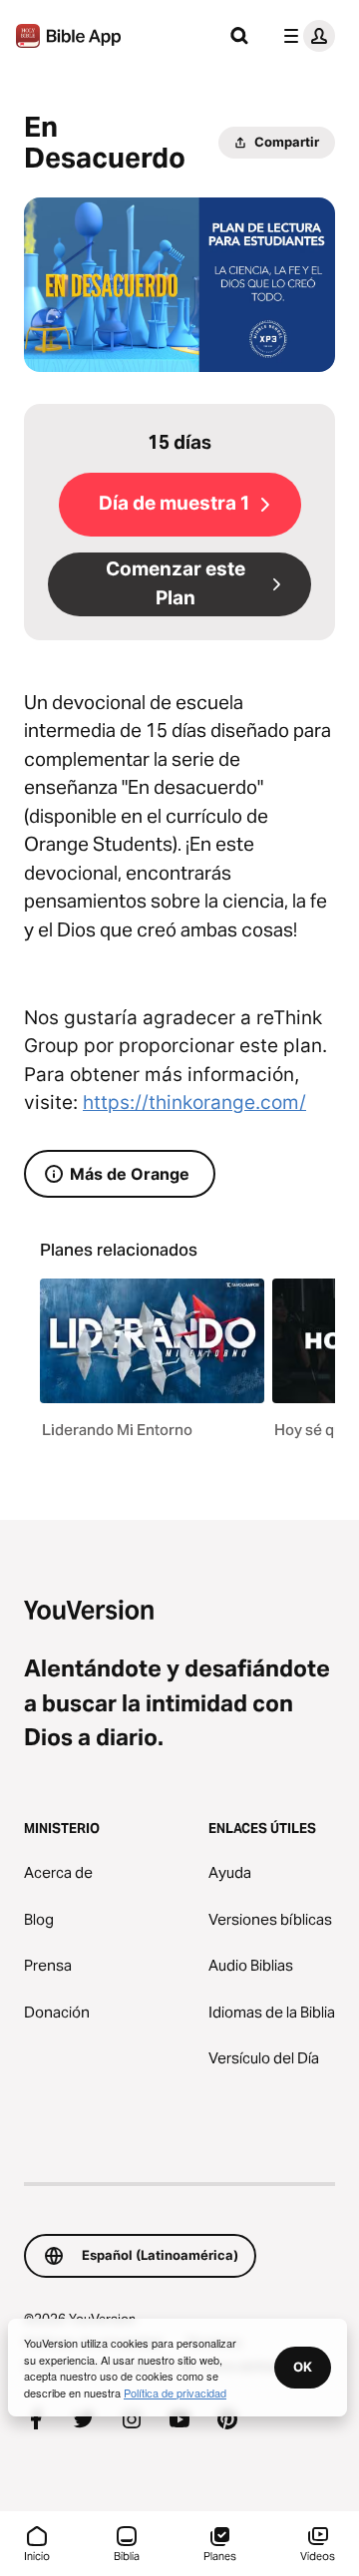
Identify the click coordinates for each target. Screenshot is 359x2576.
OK (303, 2367)
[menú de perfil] (305, 36)
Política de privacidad (175, 2392)
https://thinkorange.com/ (194, 1103)
